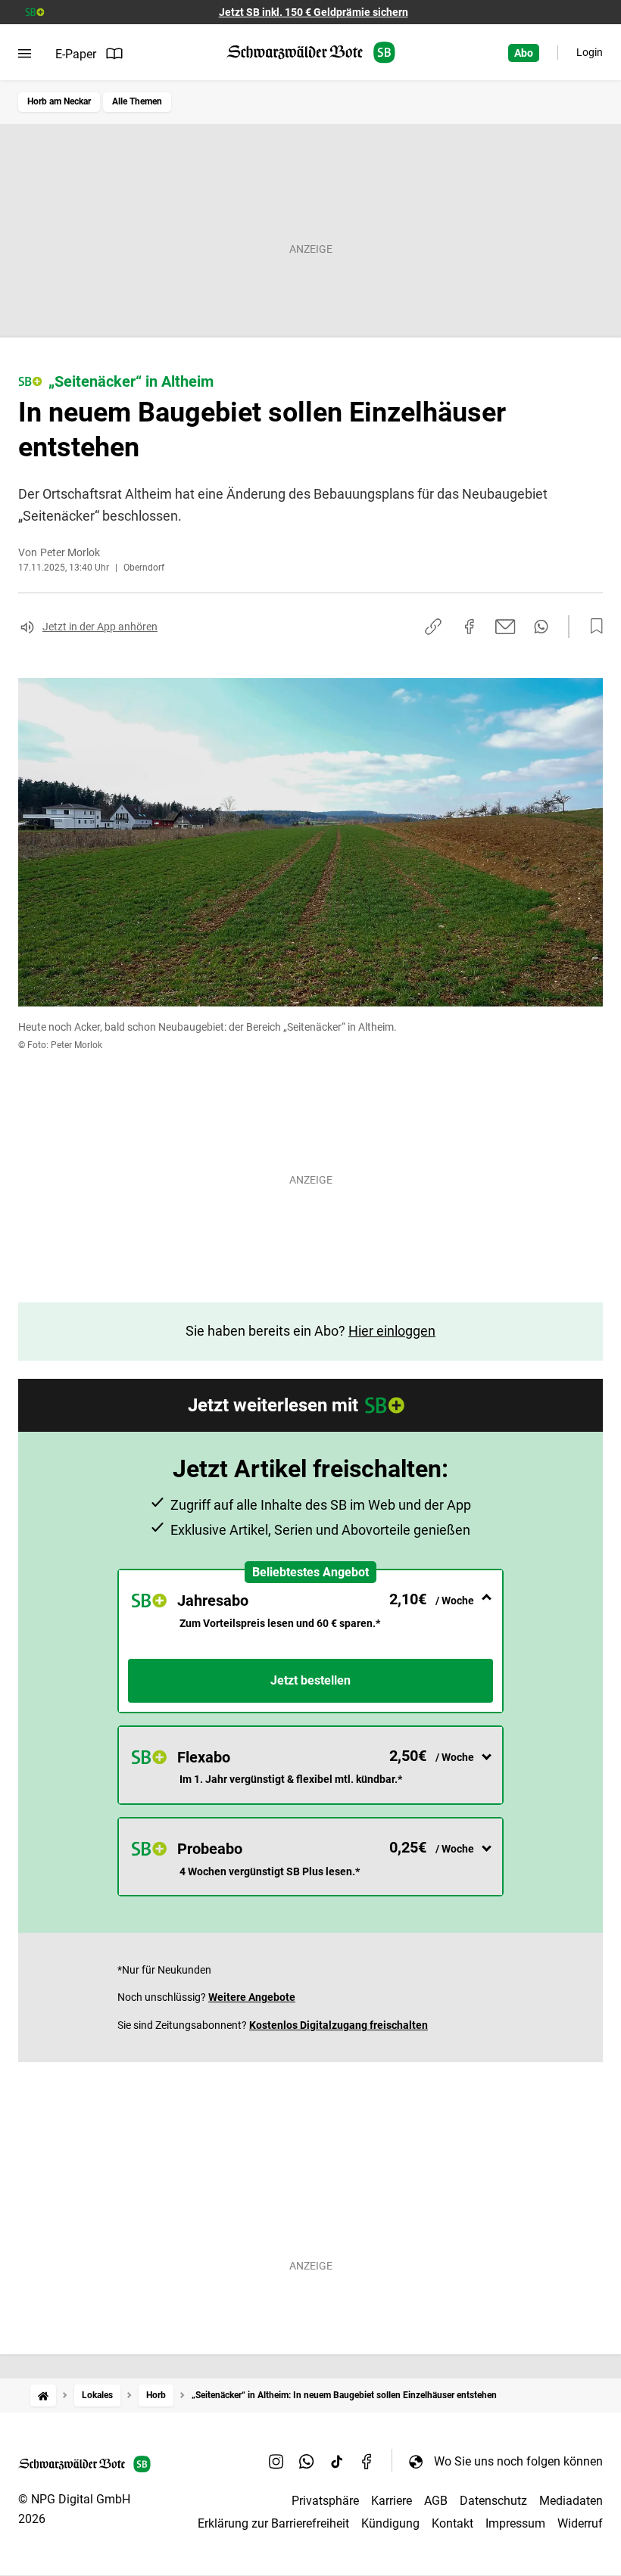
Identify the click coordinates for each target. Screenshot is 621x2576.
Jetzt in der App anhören (100, 627)
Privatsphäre (325, 2501)
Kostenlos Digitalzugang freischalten (339, 2025)
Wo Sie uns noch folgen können (518, 2461)
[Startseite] (43, 2396)
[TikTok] (337, 2461)
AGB (436, 2501)
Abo (524, 53)
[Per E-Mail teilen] (506, 627)
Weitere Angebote (252, 1997)
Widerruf (580, 2523)
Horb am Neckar (59, 101)
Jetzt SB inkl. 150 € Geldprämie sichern (314, 12)
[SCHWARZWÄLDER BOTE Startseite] (311, 53)
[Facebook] (367, 2461)
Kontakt (452, 2523)
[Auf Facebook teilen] (470, 627)
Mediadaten (571, 2501)
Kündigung (390, 2523)
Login (590, 52)
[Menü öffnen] (25, 54)
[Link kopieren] (433, 627)
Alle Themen (137, 101)
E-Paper (76, 54)
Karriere (392, 2501)
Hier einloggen (392, 1331)
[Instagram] (276, 2461)
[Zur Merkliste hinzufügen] (592, 627)
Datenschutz (493, 2501)
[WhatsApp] (307, 2461)
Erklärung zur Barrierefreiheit (273, 2523)
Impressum (515, 2523)
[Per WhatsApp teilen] (541, 627)
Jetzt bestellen (310, 1680)
